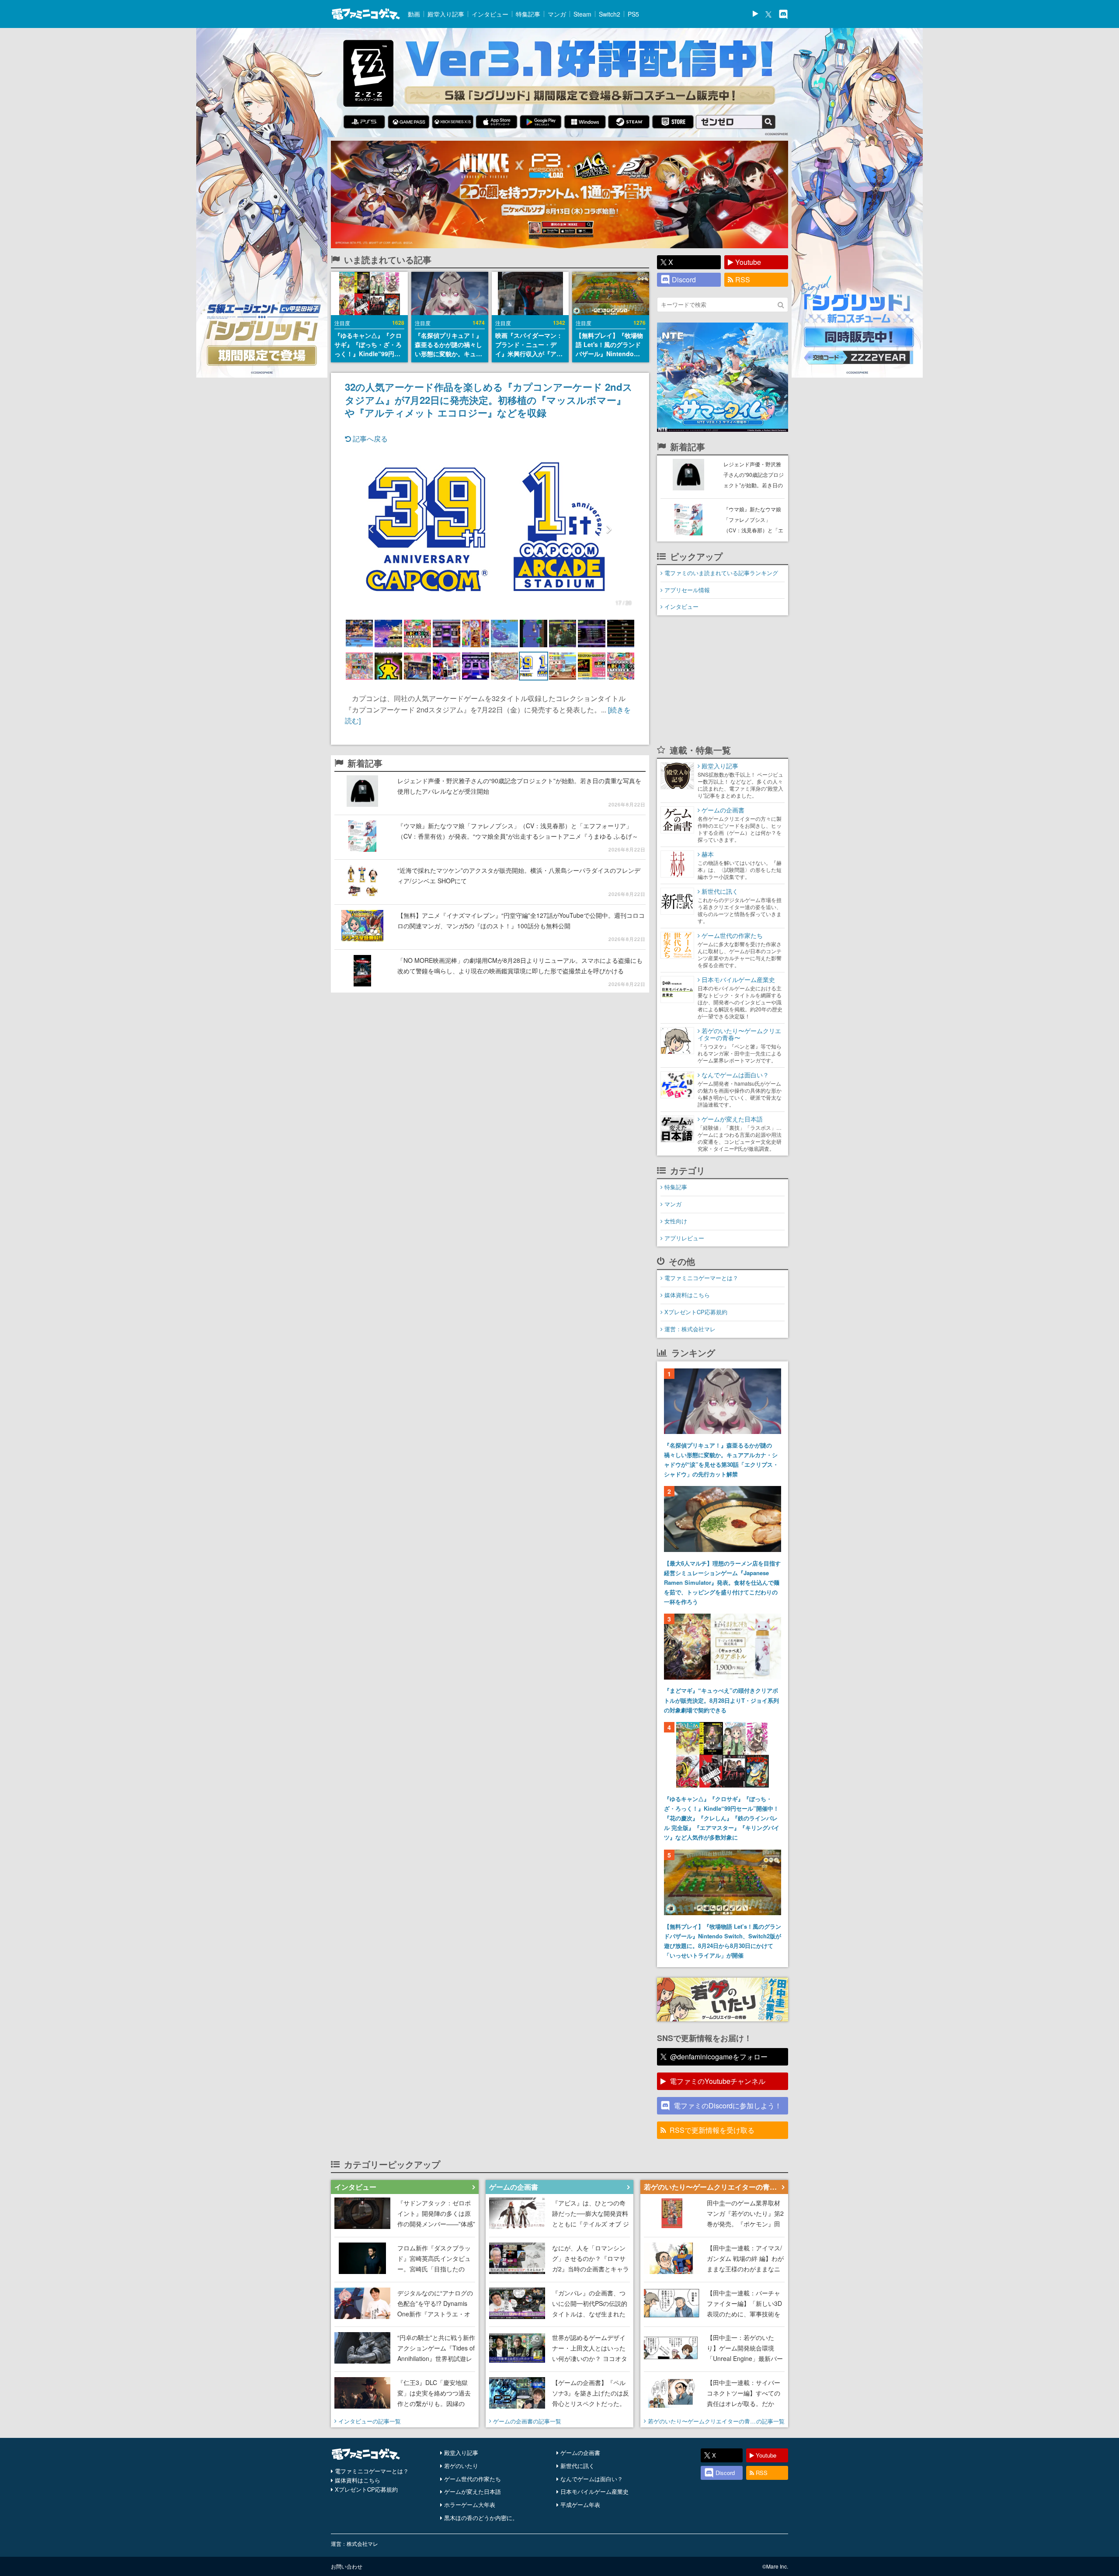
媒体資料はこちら (687, 1295)
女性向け (676, 1221)
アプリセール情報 (687, 590)
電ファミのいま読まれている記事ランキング (721, 573)
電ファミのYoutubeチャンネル (718, 2081)
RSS (743, 279)
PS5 (633, 14)
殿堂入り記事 (446, 14)
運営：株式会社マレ (690, 1329)
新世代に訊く (577, 2466)
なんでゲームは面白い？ (592, 2479)
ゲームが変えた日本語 (473, 2491)
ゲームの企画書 (580, 2453)
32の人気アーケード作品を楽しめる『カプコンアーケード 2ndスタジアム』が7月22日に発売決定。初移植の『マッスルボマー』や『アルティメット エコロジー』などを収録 (489, 399)
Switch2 (610, 14)
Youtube (748, 262)
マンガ (557, 14)
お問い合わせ (347, 2566)
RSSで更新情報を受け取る (712, 2130)
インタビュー (490, 14)
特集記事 (528, 14)
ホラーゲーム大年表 (470, 2505)
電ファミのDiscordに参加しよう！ (728, 2106)
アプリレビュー (684, 1238)
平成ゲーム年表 (580, 2505)
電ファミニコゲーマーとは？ (701, 1278)
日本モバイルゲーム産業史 (594, 2491)
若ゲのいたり (461, 2466)
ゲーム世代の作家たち (473, 2479)
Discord (684, 279)
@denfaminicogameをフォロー (719, 2057)
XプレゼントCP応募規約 (696, 1312)
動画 (414, 14)
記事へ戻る (369, 439)
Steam (582, 14)
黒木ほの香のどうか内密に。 (481, 2518)
